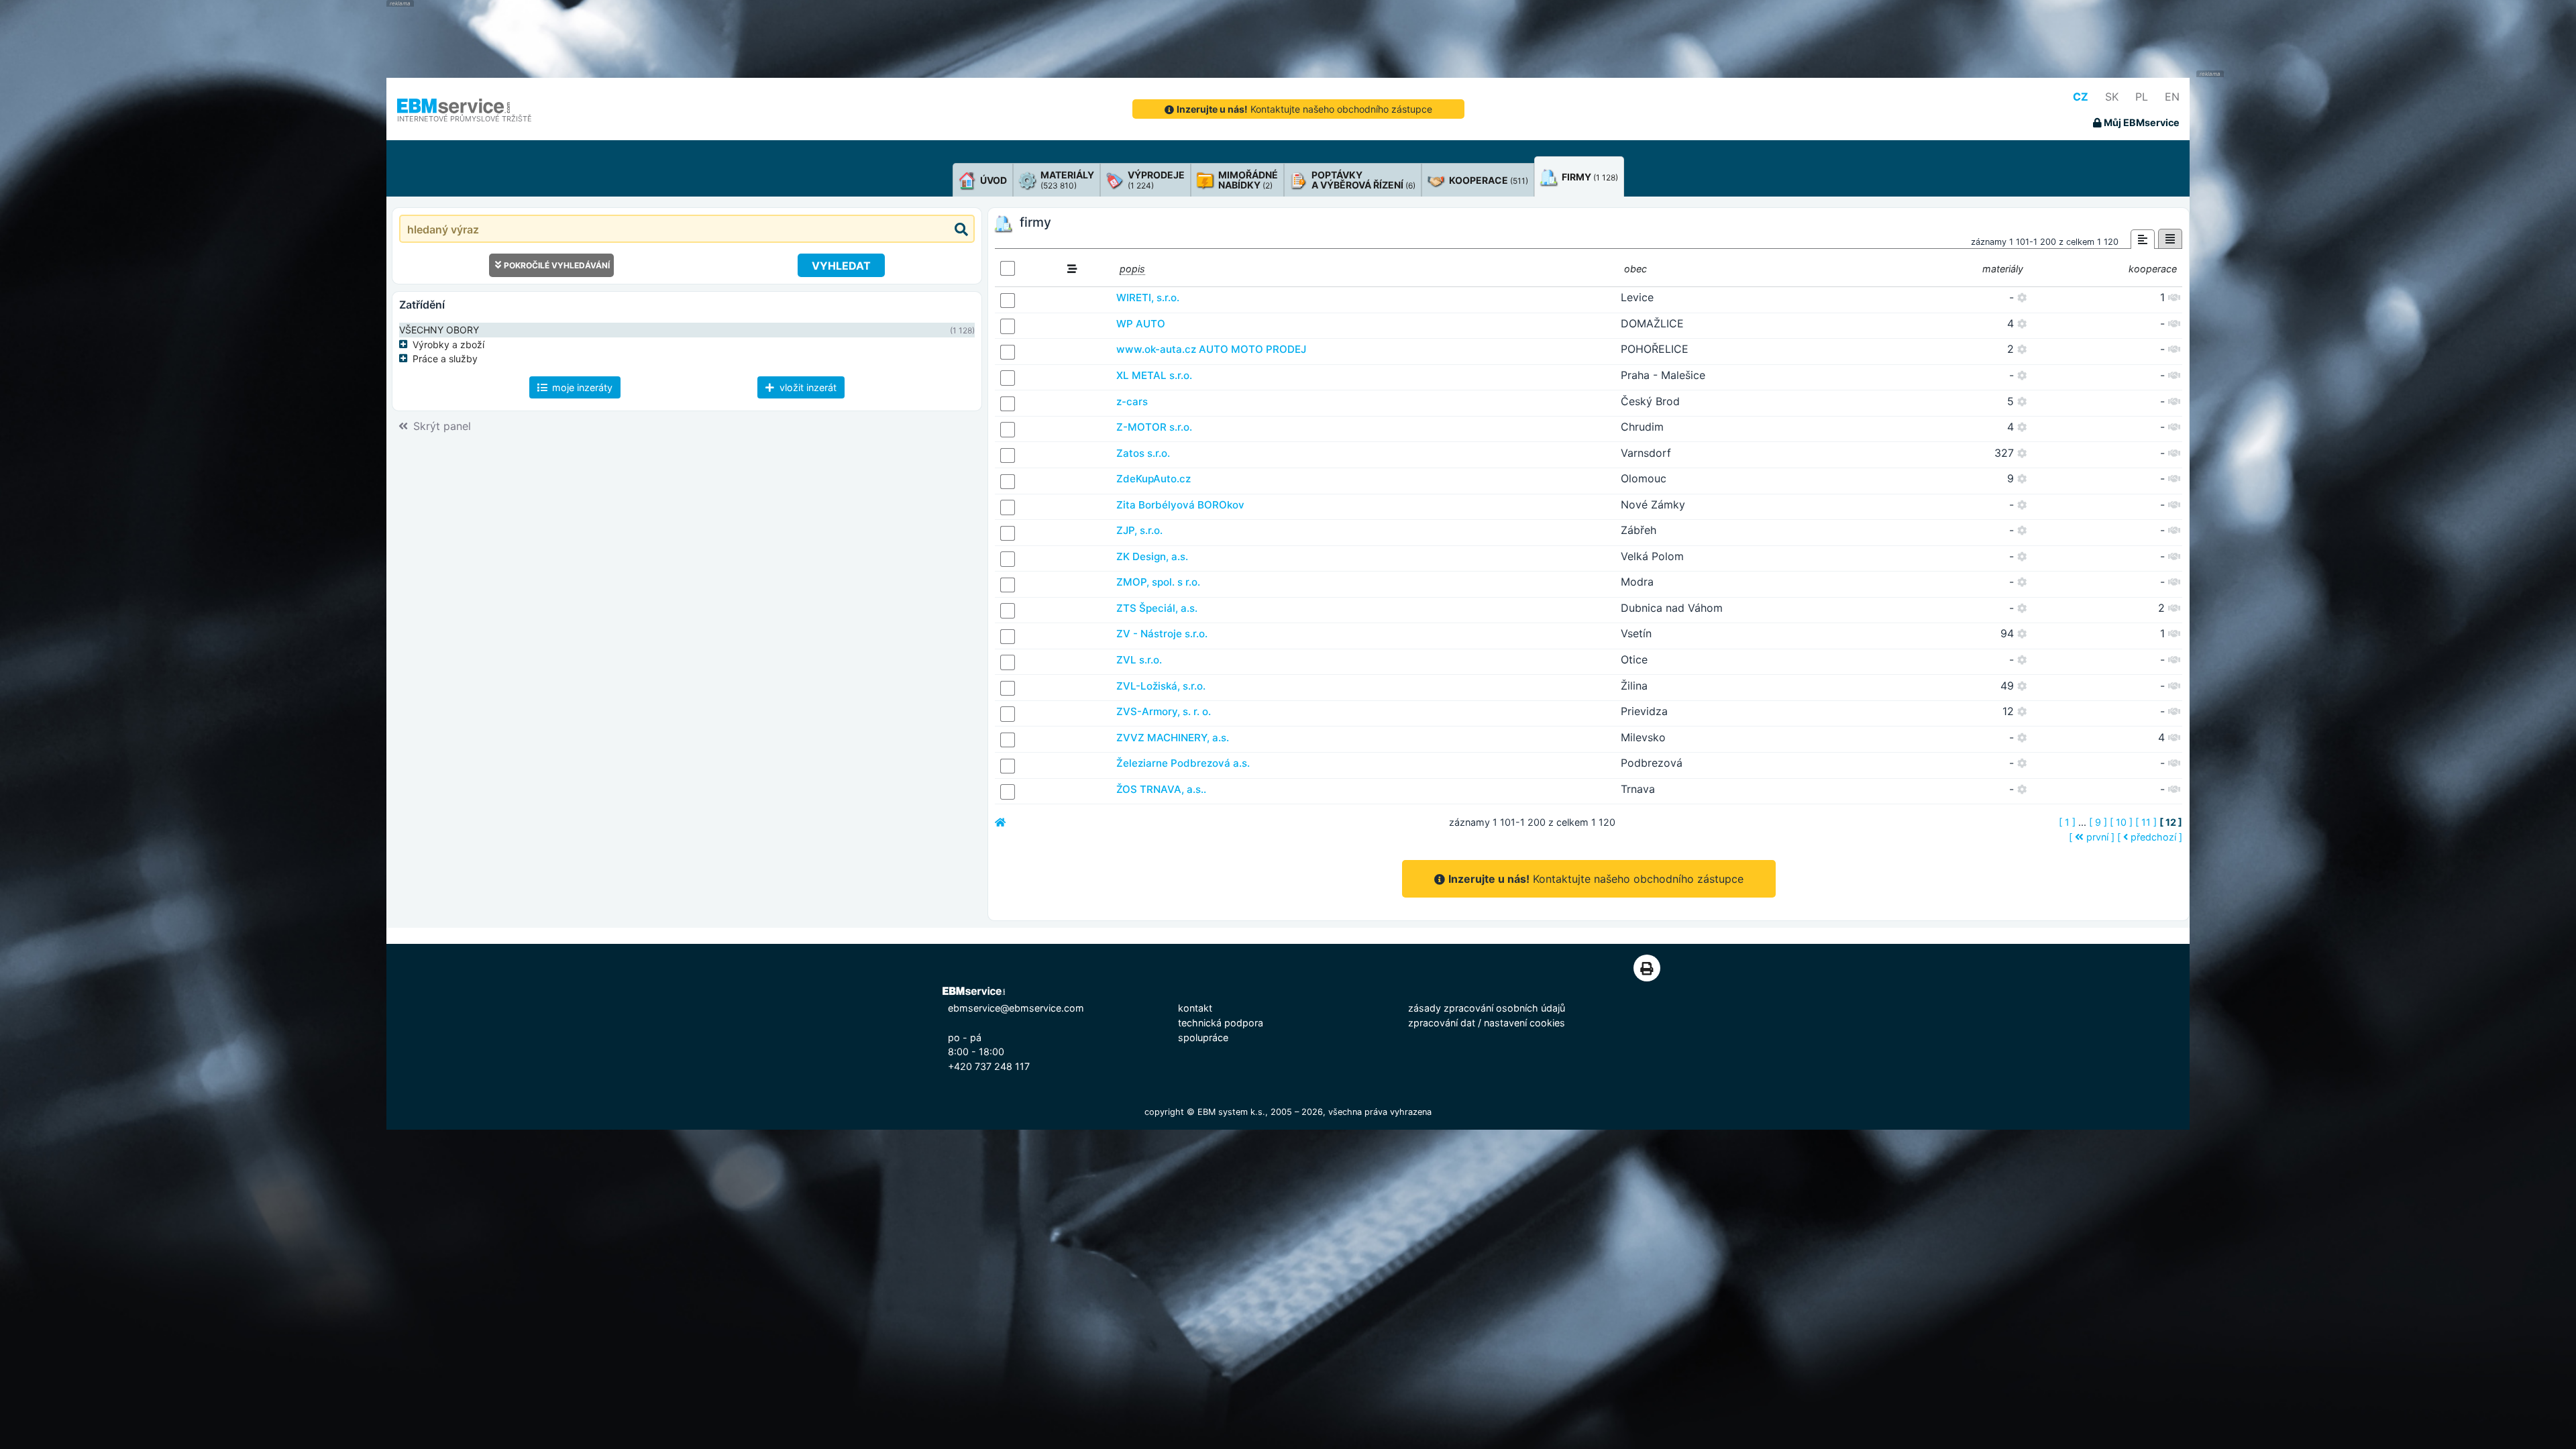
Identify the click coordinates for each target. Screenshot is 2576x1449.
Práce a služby (445, 359)
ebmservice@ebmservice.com (1016, 1008)
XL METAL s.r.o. (1154, 375)
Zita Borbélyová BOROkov (1180, 505)
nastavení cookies (1524, 1023)
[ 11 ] (2146, 822)
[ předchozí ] (2150, 837)
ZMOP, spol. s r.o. (1158, 582)
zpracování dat (1442, 1023)
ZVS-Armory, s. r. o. (1164, 711)
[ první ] (2092, 837)
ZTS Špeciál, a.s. (1157, 608)
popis (1132, 269)
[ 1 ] (2067, 822)
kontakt (1195, 1008)
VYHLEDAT (841, 266)
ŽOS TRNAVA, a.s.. (1161, 789)
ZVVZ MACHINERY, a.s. (1173, 738)
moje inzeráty (581, 387)
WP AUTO (1141, 324)
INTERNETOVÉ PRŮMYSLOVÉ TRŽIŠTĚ (465, 119)
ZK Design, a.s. (1152, 556)
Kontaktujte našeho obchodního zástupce (1304, 109)
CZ (2081, 97)
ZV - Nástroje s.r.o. (1162, 634)
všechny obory (439, 330)
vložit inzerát (807, 387)
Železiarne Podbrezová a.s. (1183, 763)
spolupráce (1203, 1037)
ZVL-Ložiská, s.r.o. (1161, 686)
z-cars (1132, 401)
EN (2172, 97)
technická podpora (1221, 1023)
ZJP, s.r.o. (1139, 530)
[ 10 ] (2121, 822)
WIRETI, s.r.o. (1148, 298)
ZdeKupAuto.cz (1153, 479)
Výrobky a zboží (448, 344)
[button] (406, 344)
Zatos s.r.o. (1143, 453)
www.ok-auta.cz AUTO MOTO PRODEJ (1211, 349)
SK (2112, 97)
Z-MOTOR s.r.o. (1154, 427)
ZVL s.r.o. (1139, 660)
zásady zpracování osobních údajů (1487, 1008)
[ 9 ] (2098, 822)
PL (2142, 97)
